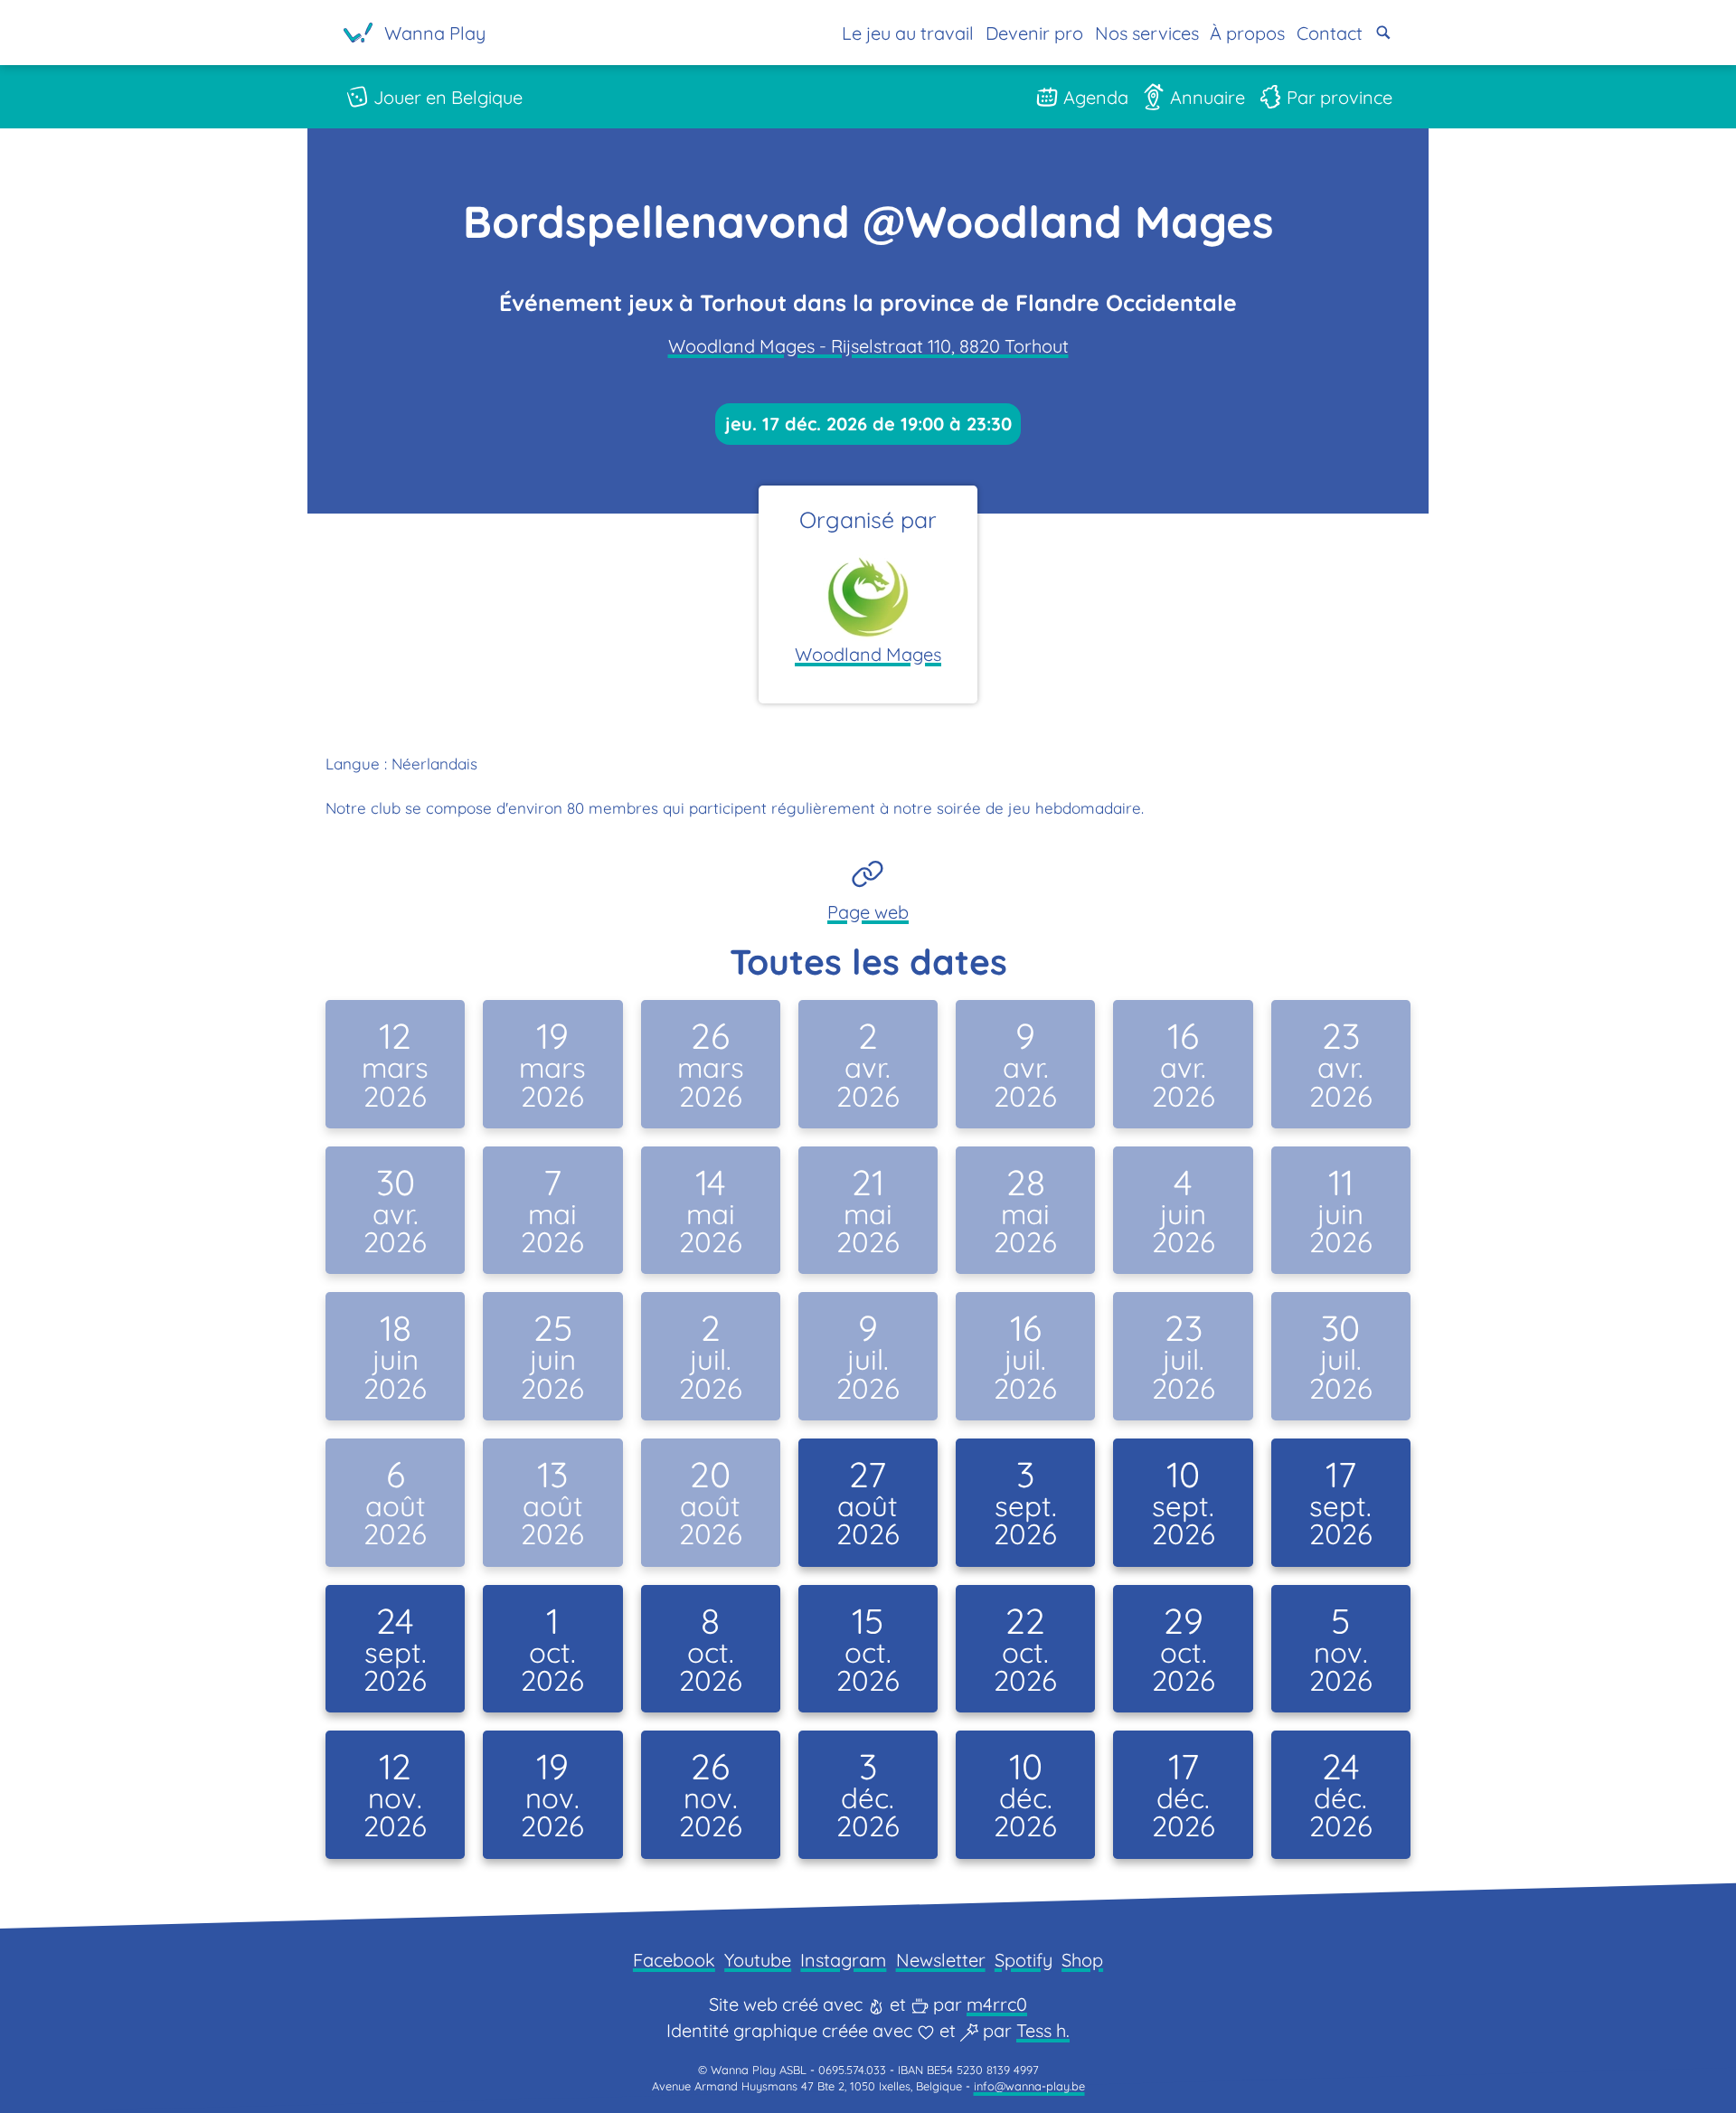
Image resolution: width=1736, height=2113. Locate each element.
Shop (1082, 1960)
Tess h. (1043, 2030)
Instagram (843, 1960)
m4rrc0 (997, 2004)
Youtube (758, 1960)
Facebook (674, 1960)
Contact (1330, 33)
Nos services (1147, 33)
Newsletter (941, 1960)
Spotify (1024, 1960)
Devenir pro (1034, 33)
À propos (1247, 33)
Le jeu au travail (908, 33)
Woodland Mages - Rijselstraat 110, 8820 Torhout (868, 346)
